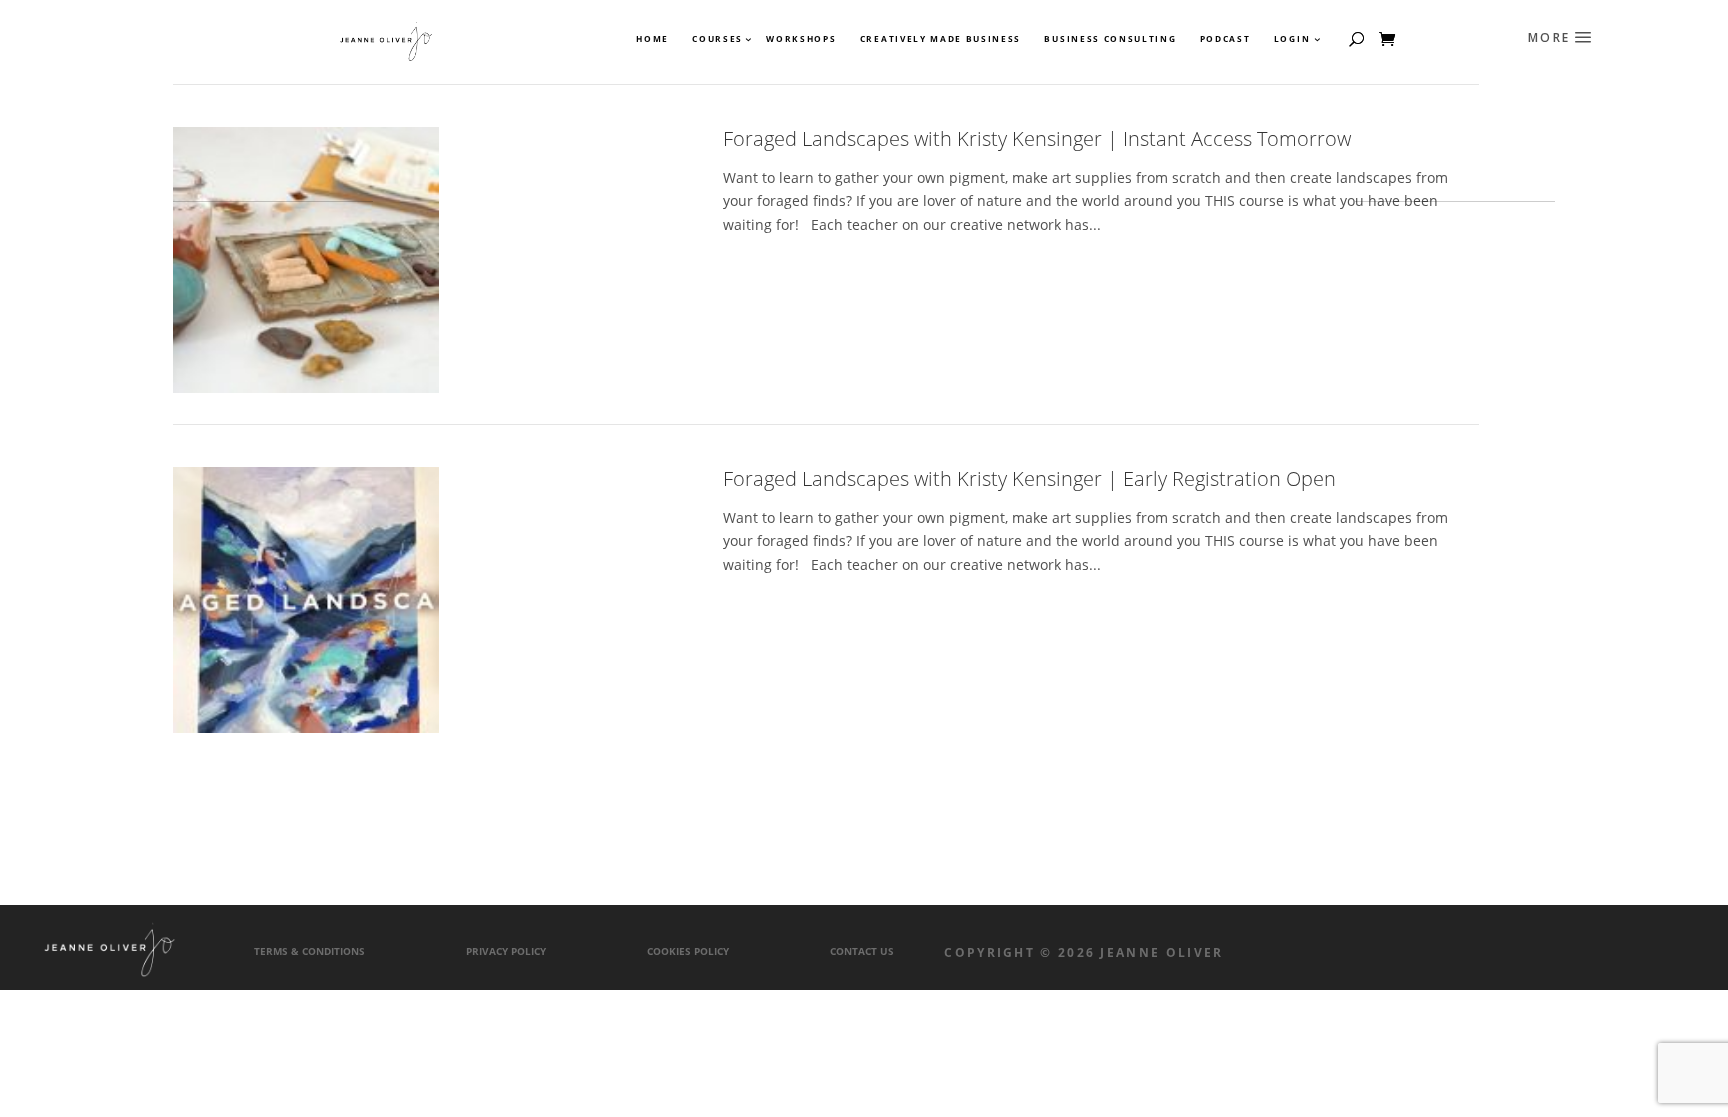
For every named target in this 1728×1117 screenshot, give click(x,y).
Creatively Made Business (940, 39)
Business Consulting (1110, 39)
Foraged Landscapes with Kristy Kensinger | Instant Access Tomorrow (1037, 138)
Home (652, 39)
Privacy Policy (506, 951)
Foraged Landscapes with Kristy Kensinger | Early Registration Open (1029, 478)
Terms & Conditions (309, 951)
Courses (716, 39)
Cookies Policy (688, 951)
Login (1292, 39)
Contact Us (862, 951)
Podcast (1225, 39)
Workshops (801, 39)
